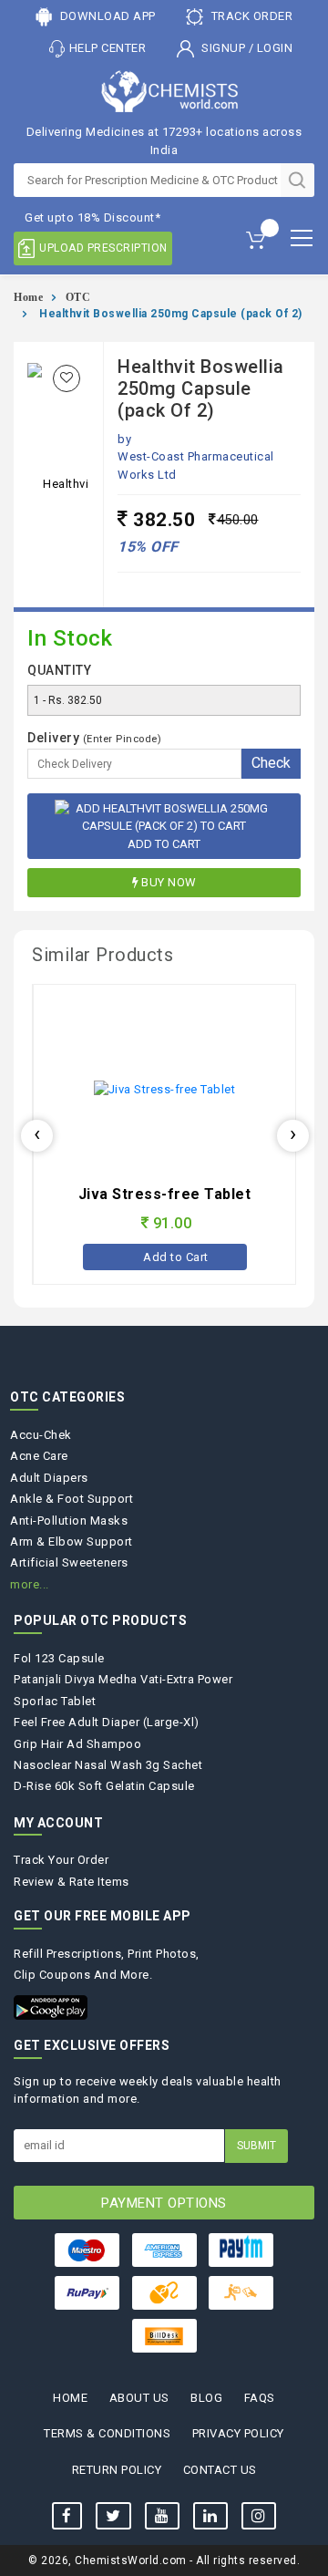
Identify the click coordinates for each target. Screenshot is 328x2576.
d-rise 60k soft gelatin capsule (104, 1786)
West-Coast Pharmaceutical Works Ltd (196, 466)
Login (275, 48)
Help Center (108, 48)
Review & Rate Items (72, 1882)
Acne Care (39, 1456)
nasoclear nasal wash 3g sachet (108, 1765)
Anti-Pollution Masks (69, 1521)
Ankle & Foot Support (72, 1499)
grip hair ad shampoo (77, 1744)
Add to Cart (164, 844)
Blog (206, 2398)
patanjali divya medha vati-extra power (123, 1679)
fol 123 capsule (59, 1658)
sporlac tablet (55, 1701)
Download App (106, 16)
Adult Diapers (49, 1478)
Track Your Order (61, 1860)
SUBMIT (256, 2146)
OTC (78, 297)
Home (28, 297)
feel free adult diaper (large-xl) (107, 1722)
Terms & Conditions (107, 2433)
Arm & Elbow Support (72, 1541)
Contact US (220, 2470)
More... (30, 1584)
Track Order (250, 16)
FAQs (260, 2398)
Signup (224, 48)
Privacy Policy (238, 2433)
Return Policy (117, 2470)
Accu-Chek (41, 1435)
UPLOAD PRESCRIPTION (103, 248)
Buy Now (169, 882)
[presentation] (37, 1136)
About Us (139, 2398)
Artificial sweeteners (69, 1562)
